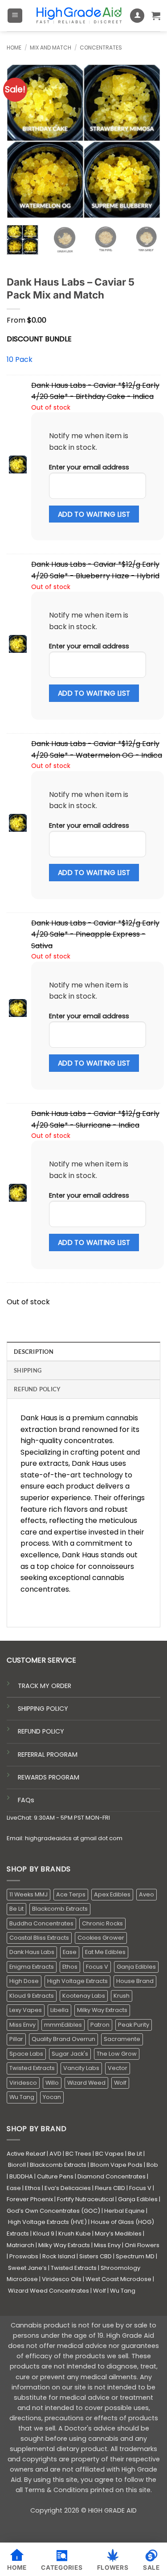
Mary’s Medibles (118, 2234)
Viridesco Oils (62, 2279)
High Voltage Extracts (77, 1981)
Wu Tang (22, 2097)
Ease (70, 1952)
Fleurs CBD (110, 2188)
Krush (122, 1996)
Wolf (120, 2083)
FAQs (26, 1800)
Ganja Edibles (136, 1967)
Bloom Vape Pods (116, 2165)
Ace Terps (71, 1894)
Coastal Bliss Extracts (39, 1938)
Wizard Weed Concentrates (49, 2291)
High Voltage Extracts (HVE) (47, 2222)
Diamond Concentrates (112, 2176)
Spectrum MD (135, 2256)
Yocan (52, 2097)
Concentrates (101, 48)
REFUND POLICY (41, 1731)
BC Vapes (110, 2154)
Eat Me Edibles (105, 1952)
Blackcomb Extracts (60, 1909)
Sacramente (122, 2039)
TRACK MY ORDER (45, 1686)
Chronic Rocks (102, 1923)
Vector (118, 2068)
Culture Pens (55, 2176)
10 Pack (20, 359)
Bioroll (17, 2165)
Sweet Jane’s (27, 2268)
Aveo (147, 1894)
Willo (52, 2083)
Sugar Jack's (70, 2054)
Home (14, 48)
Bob (152, 2165)
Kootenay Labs (84, 1996)
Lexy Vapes (26, 2010)
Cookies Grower (101, 1938)
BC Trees (78, 2154)
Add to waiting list (94, 514)
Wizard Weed (86, 2083)
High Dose (24, 1981)
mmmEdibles (63, 2025)
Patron (100, 2025)
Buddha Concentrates (41, 1923)
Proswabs (24, 2256)
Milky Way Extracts (102, 2010)
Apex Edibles (112, 1894)
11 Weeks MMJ (29, 1894)
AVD (55, 2154)
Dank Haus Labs (32, 1952)
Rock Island (59, 2256)
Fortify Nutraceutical (86, 2199)
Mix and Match (51, 48)
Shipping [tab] (28, 1370)
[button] (15, 16)
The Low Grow (117, 2054)
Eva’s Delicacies (68, 2188)
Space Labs (26, 2054)
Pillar (16, 2039)
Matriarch (20, 2245)
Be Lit (16, 1909)
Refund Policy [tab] (37, 1389)
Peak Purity (134, 2025)
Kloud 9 (44, 2234)
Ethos (70, 1967)
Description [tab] (34, 1352)
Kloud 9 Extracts (32, 1996)
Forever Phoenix (30, 2199)
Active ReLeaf (26, 2154)
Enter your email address (89, 467)
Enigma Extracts (32, 1967)
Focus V (97, 1967)
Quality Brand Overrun (63, 2039)
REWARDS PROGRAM (49, 1777)
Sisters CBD (96, 2256)
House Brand (135, 1981)
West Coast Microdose (118, 2279)
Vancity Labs (81, 2068)
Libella (59, 2010)
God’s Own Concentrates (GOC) (53, 2211)
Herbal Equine (124, 2211)
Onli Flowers (142, 2245)
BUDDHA (21, 2176)
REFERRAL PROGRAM (48, 1755)
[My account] (137, 16)
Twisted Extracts (32, 2068)
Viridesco (23, 2083)
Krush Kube (75, 2234)
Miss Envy (22, 2025)
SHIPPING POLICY (43, 1709)
